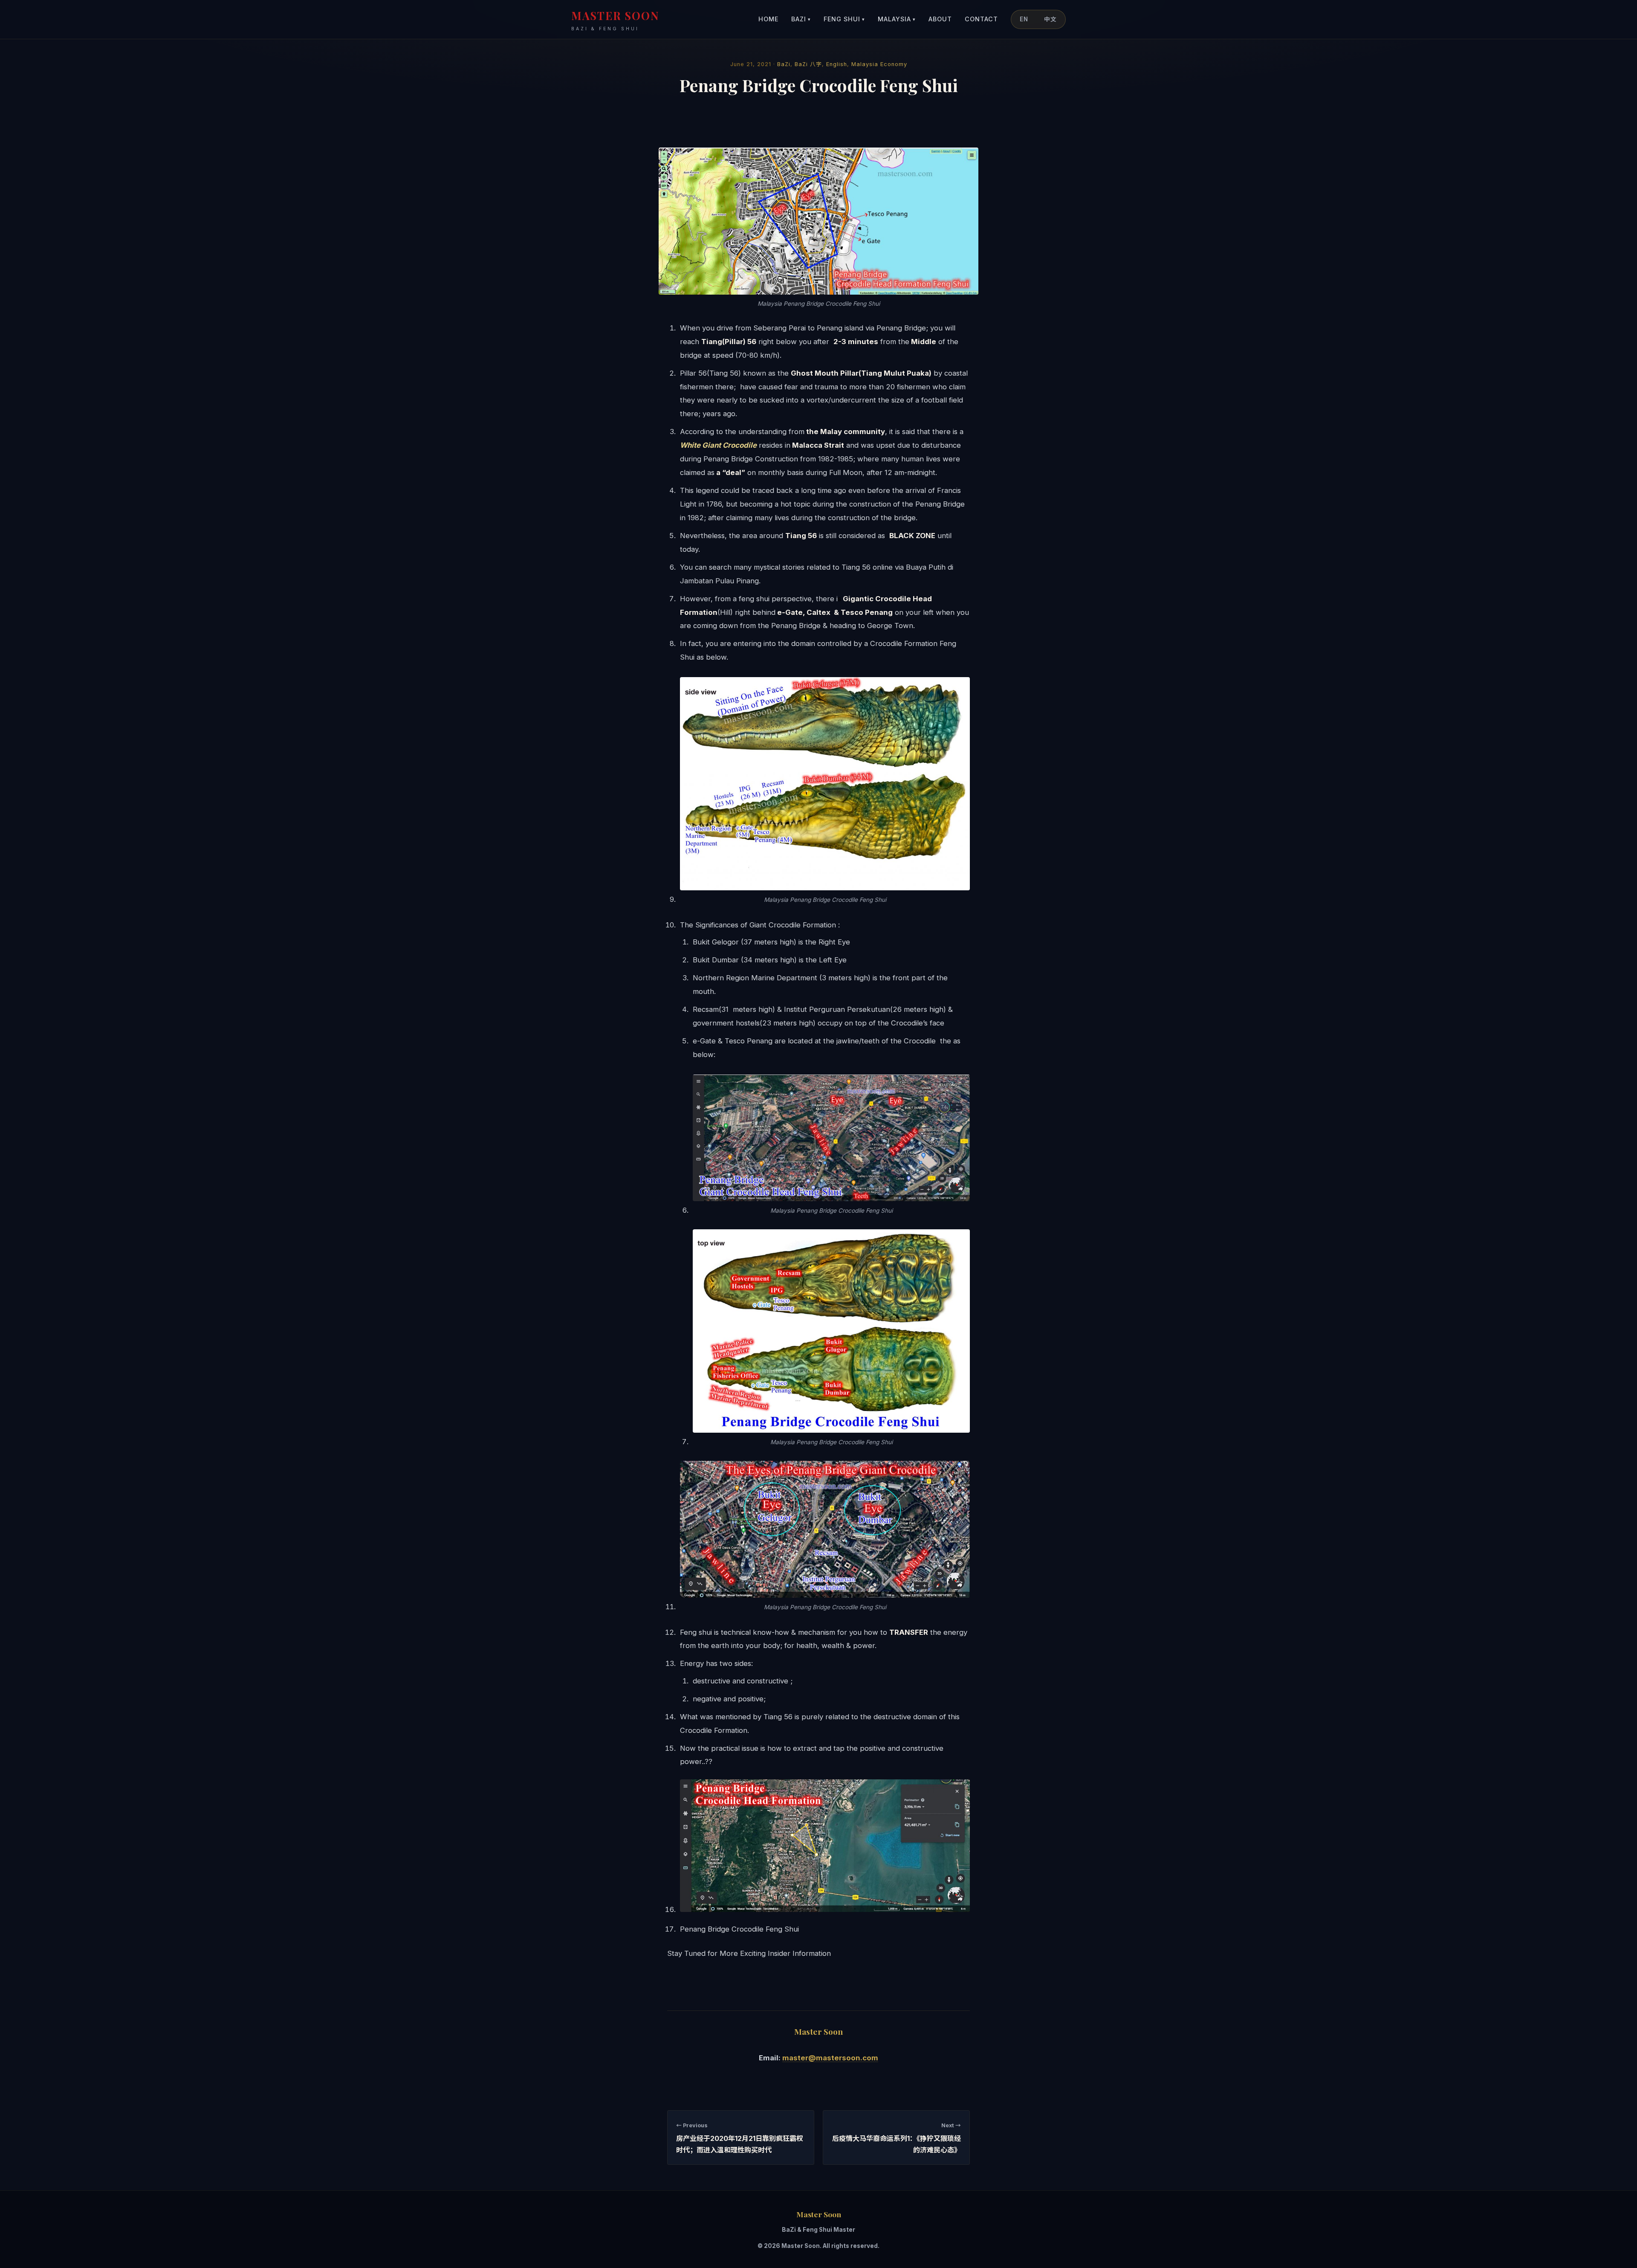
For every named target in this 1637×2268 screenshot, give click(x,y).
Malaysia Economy (879, 64)
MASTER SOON (615, 20)
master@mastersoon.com (830, 2058)
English (837, 64)
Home (768, 19)
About (940, 19)
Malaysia (897, 19)
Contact (981, 19)
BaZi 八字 (808, 64)
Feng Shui (844, 19)
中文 (1050, 19)
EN (1024, 19)
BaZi (801, 19)
